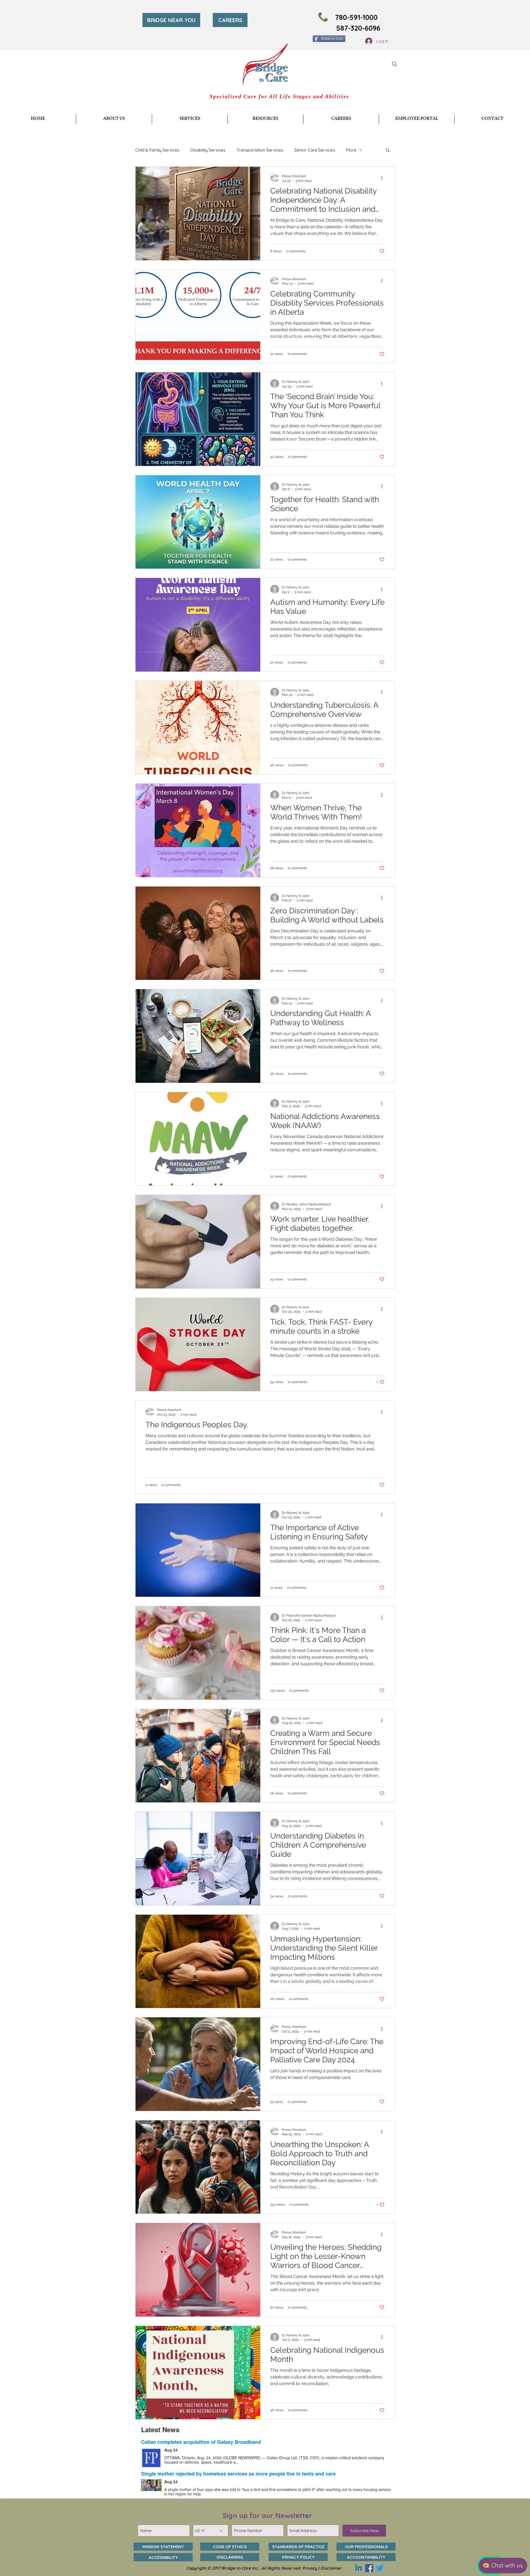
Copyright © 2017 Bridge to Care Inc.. (224, 2568)
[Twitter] (380, 2568)
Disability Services (208, 150)
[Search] (394, 64)
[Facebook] (369, 2568)
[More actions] (384, 178)
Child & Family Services (157, 150)
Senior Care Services (315, 150)
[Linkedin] (358, 2568)
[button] (190, 119)
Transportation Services (260, 150)
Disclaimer (331, 2568)
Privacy (310, 2568)
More (351, 150)
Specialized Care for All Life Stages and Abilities (279, 96)
